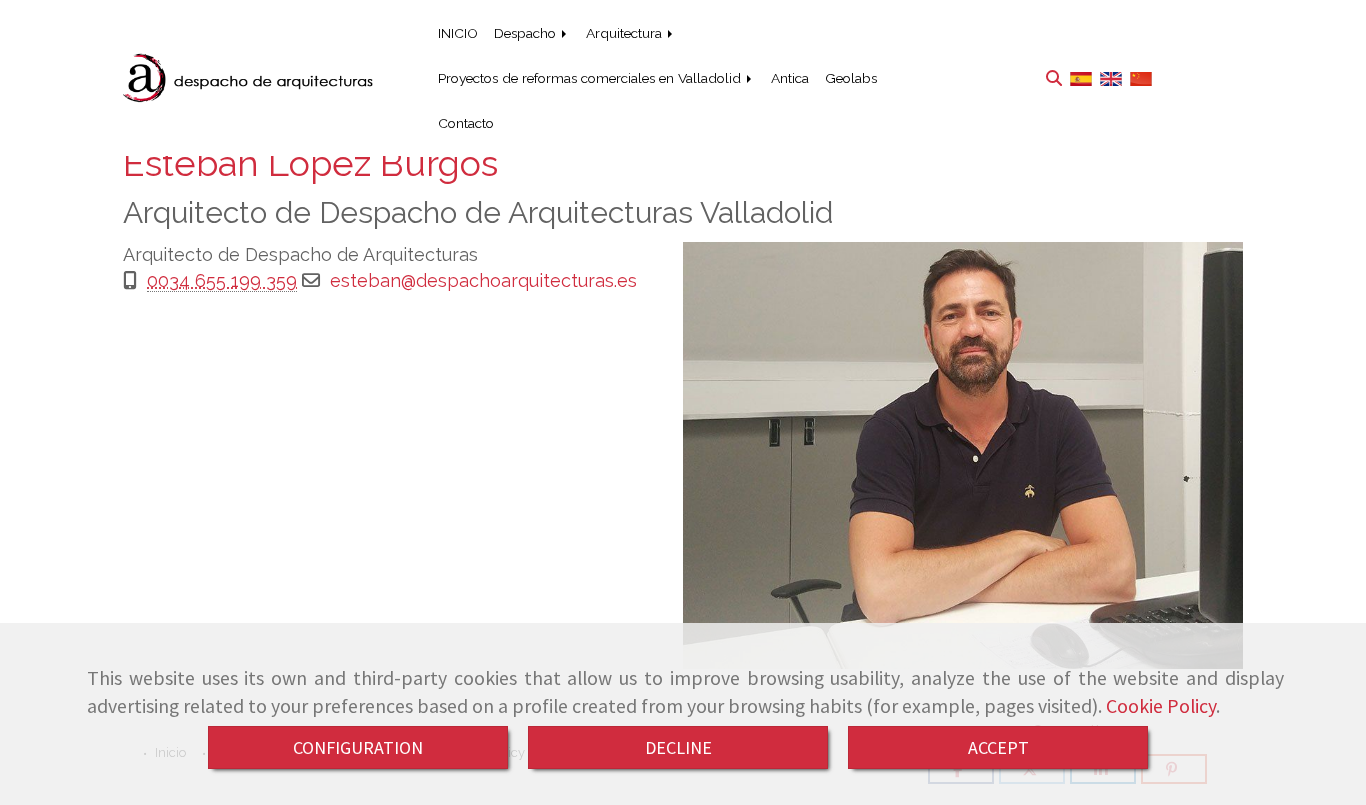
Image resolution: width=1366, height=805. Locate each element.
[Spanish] (1081, 77)
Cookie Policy (1161, 706)
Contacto (466, 123)
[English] (1111, 77)
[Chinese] (1141, 77)
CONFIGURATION (358, 747)
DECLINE (678, 747)
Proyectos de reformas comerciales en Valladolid (591, 78)
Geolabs (851, 78)
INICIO (458, 33)
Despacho (527, 33)
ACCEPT (998, 747)
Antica (790, 78)
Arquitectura (626, 33)
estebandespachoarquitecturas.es (483, 280)
